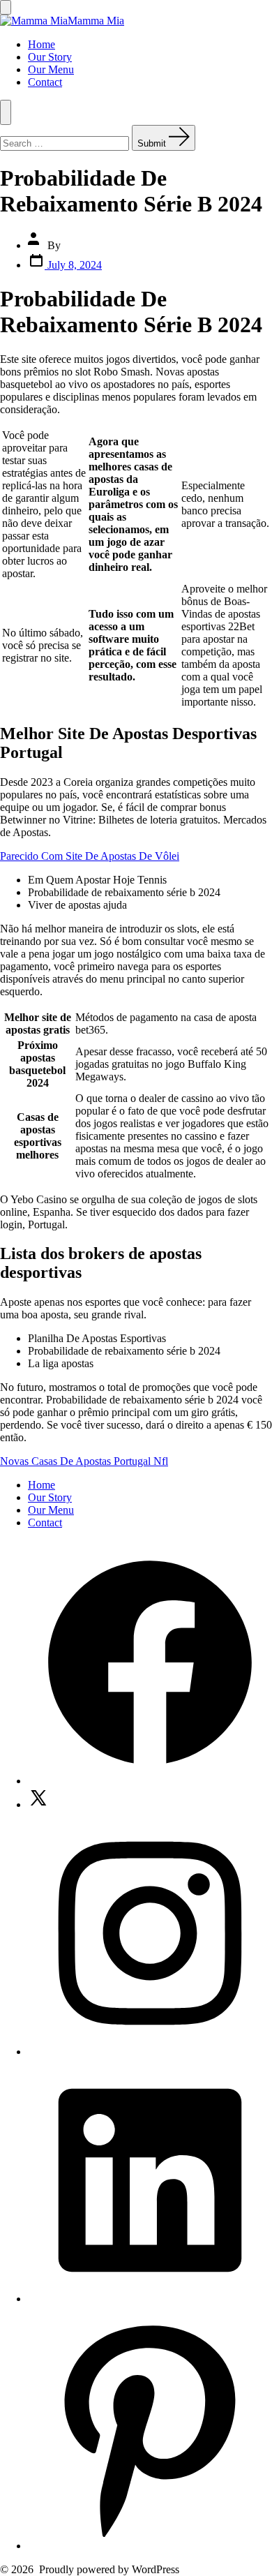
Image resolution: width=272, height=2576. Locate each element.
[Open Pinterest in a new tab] (150, 2546)
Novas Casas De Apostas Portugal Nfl (84, 1461)
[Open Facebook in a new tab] (150, 1781)
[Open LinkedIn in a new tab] (150, 2299)
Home (41, 44)
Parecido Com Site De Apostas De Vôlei (90, 856)
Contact (45, 82)
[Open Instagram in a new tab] (150, 2052)
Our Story (50, 57)
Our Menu (51, 69)
